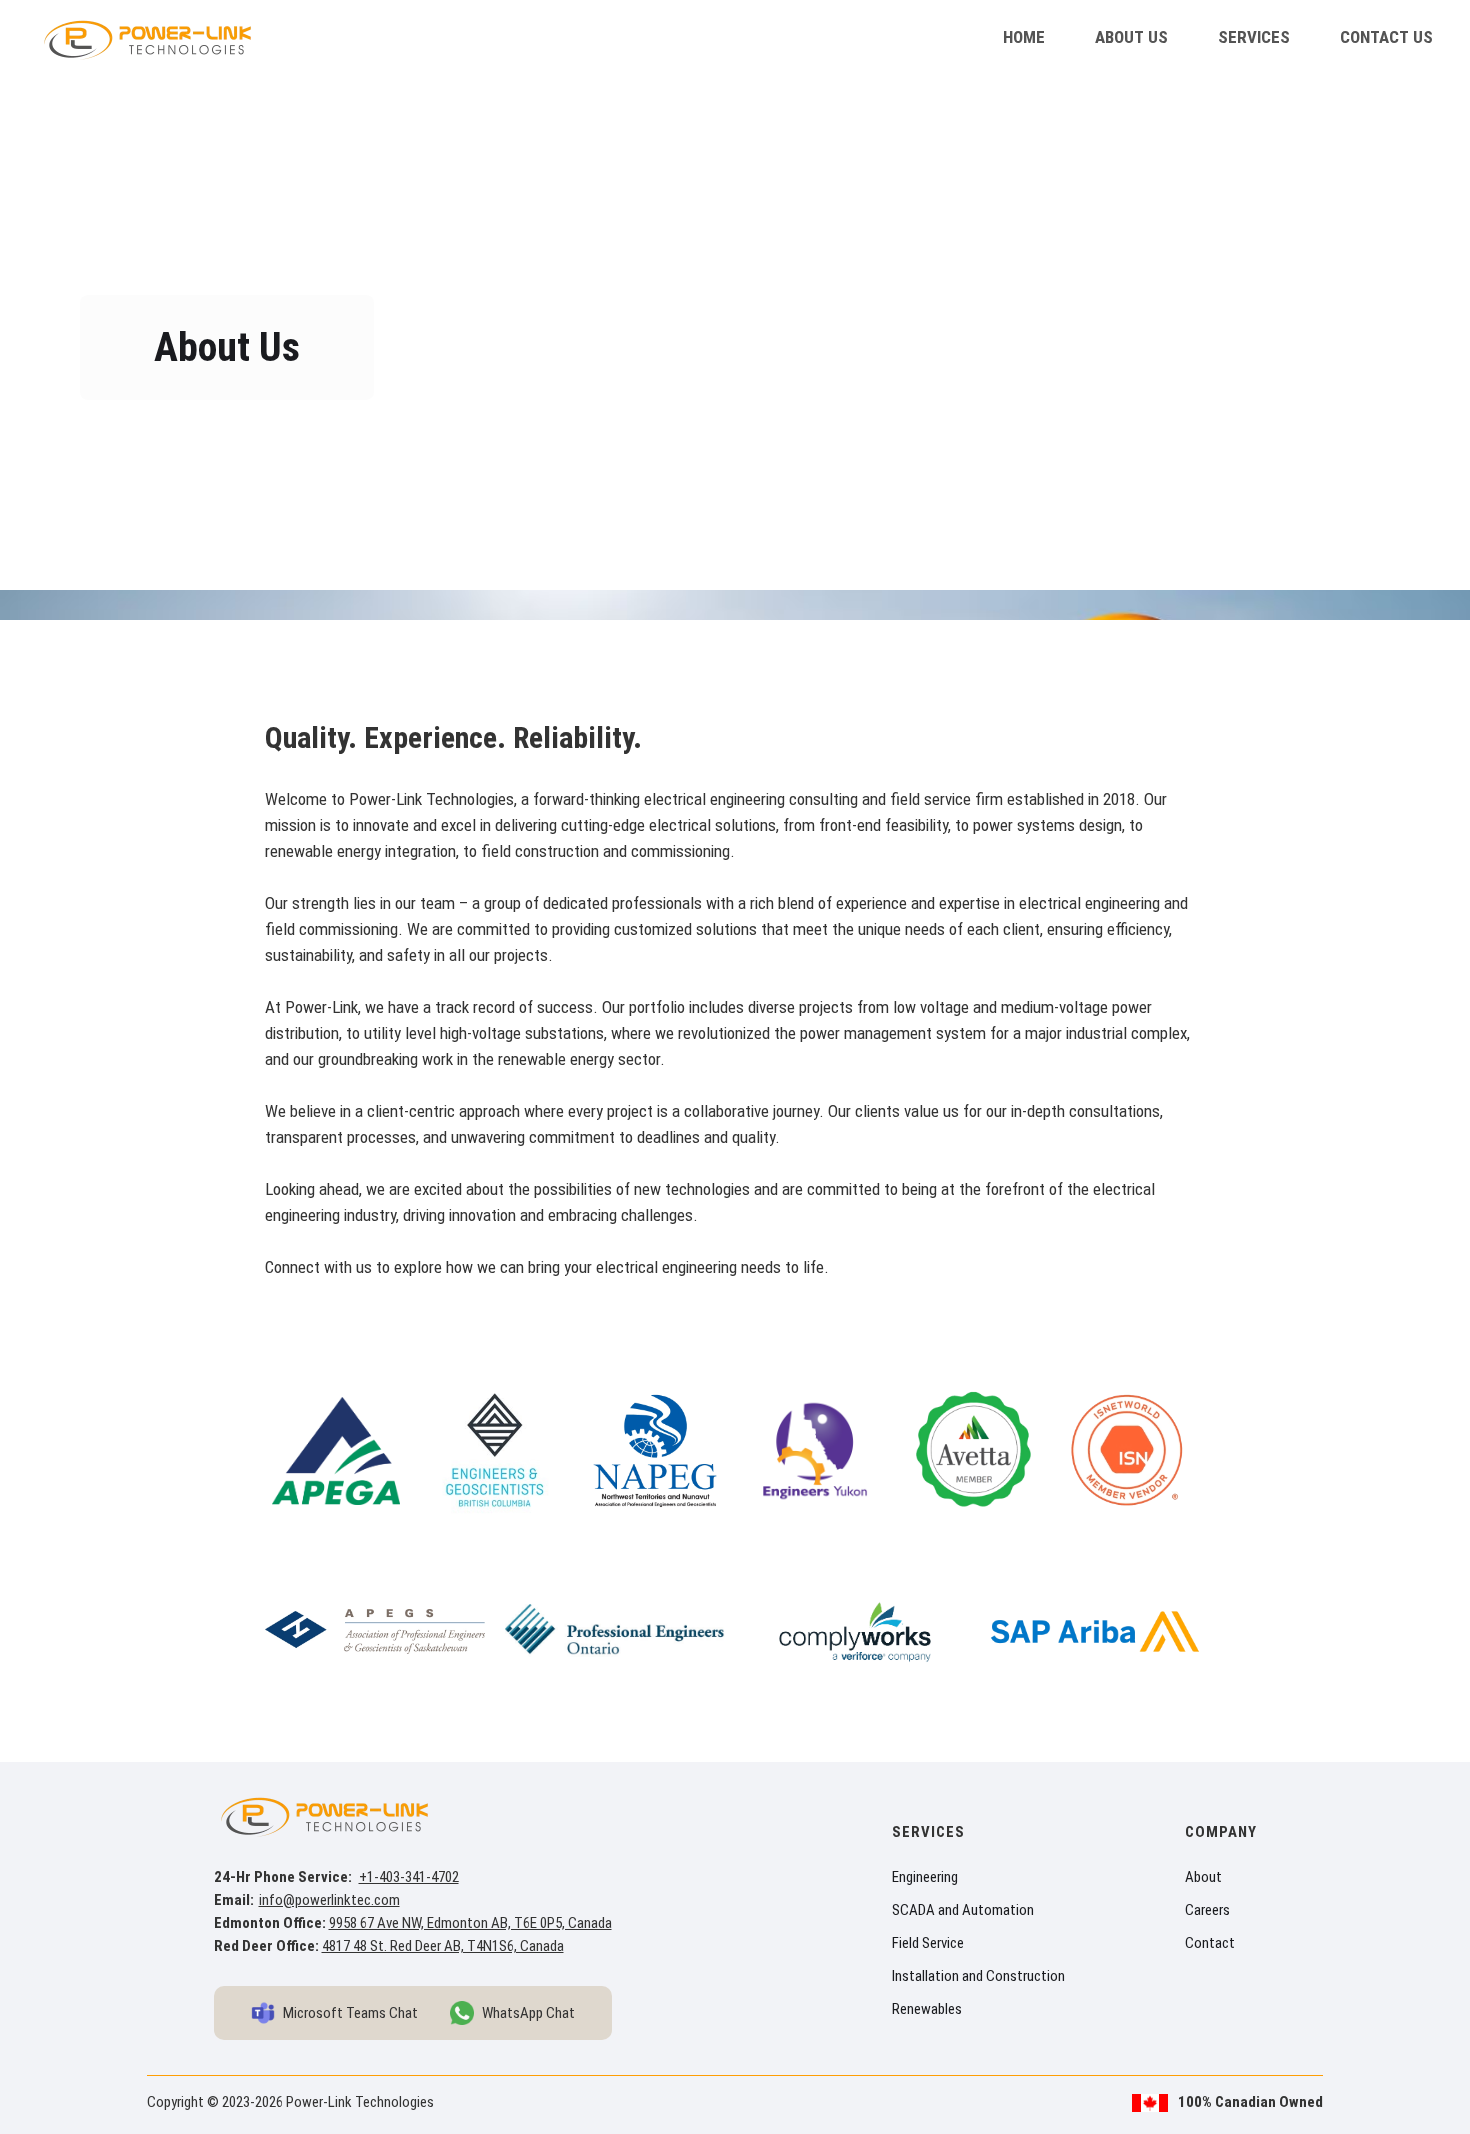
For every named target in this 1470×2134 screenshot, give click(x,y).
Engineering (925, 1877)
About (1203, 1877)
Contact (1210, 1943)
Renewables (927, 2009)
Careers (1207, 1910)
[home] (149, 37)
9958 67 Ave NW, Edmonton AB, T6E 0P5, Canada (470, 1923)
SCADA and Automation (963, 1910)
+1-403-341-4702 (409, 1877)
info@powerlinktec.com (329, 1900)
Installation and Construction (978, 1976)
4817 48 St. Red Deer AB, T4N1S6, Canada (443, 1946)
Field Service (928, 1943)
